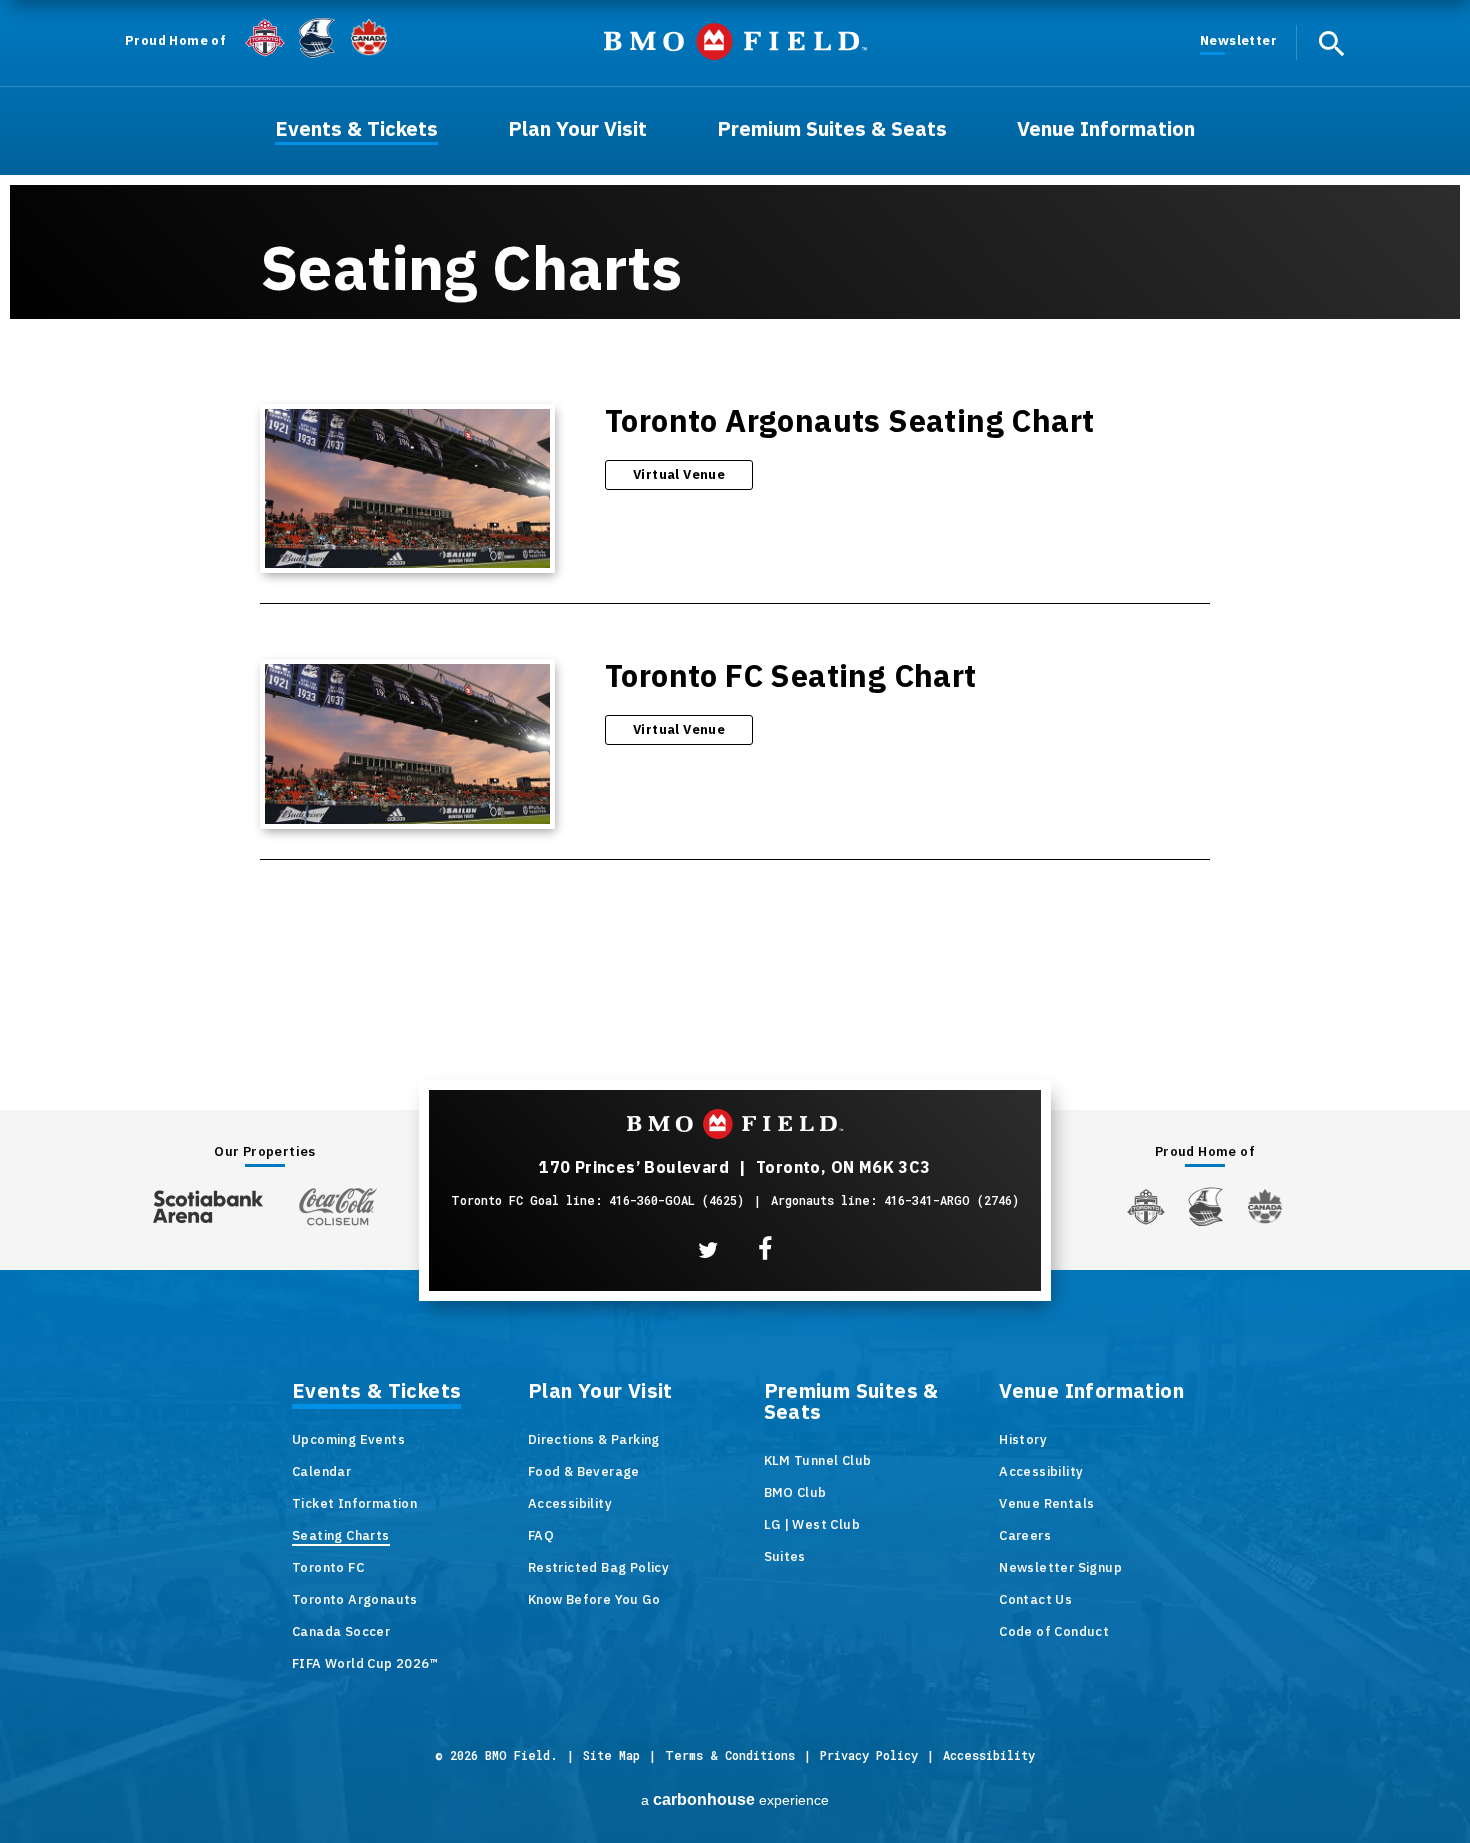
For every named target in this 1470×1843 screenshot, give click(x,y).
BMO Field (735, 41)
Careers (1025, 1535)
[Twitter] (708, 1250)
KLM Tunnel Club (818, 1460)
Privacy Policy (869, 1755)
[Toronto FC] (265, 37)
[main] (735, 505)
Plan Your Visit (600, 1392)
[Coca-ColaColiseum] (338, 1206)
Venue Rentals (1046, 1503)
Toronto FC (328, 1567)
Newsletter (1238, 40)
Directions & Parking (594, 1439)
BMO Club (795, 1492)
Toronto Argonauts (355, 1599)
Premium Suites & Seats (851, 1402)
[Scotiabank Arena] (208, 1202)
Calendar (321, 1471)
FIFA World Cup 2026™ (365, 1663)
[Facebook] (765, 1249)
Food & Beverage (584, 1471)
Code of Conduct (1054, 1631)
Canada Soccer (341, 1631)
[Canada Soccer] (369, 37)
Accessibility (570, 1503)
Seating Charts (341, 1535)
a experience (735, 1799)
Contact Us (1035, 1599)
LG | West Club (812, 1524)
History (1023, 1439)
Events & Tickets (376, 1392)
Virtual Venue (679, 474)
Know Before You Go (594, 1599)
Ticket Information (354, 1503)
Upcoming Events (348, 1439)
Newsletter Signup (1060, 1567)
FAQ (541, 1535)
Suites (785, 1556)
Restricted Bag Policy (598, 1567)
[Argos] (317, 36)
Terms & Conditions (730, 1755)
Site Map (611, 1755)
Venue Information (1091, 1392)
